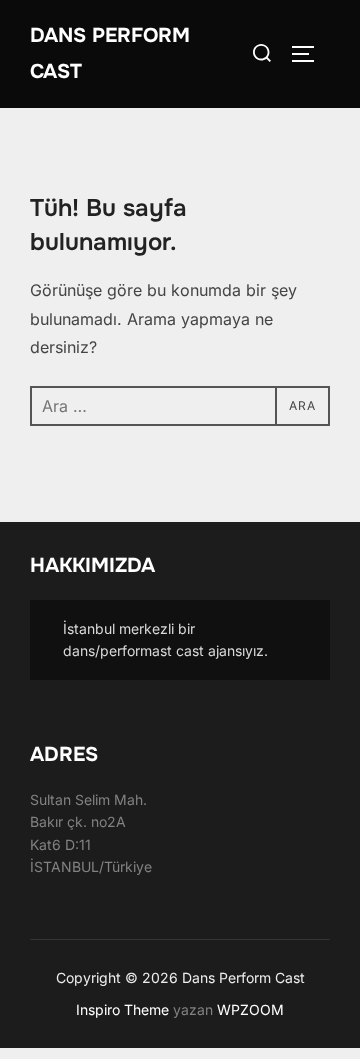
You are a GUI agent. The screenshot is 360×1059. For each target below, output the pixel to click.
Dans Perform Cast (110, 53)
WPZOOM (250, 1009)
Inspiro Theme (122, 1009)
